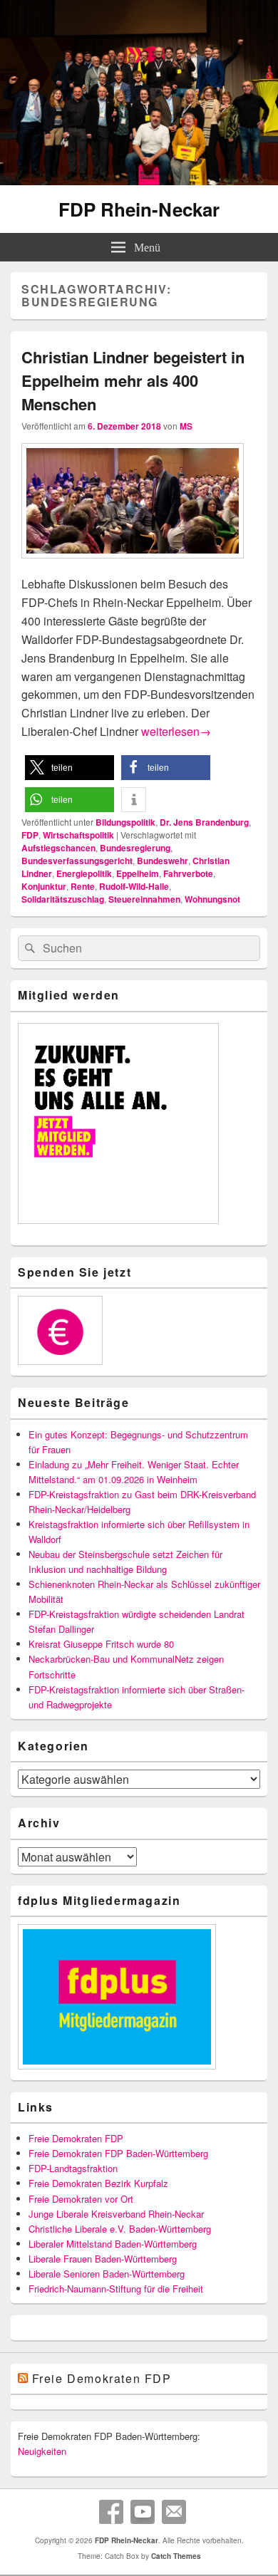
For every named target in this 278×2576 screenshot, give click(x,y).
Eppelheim (138, 873)
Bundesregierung (135, 848)
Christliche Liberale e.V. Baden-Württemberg (120, 2229)
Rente (83, 886)
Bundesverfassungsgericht (77, 861)
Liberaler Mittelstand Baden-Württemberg (113, 2244)
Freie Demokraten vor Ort (81, 2199)
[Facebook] (111, 2512)
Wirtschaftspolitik (78, 835)
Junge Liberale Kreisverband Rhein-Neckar (116, 2214)
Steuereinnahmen (144, 899)
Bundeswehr (163, 861)
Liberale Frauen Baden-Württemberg (103, 2259)
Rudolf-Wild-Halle (134, 886)
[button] (69, 768)
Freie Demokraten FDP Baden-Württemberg (118, 2153)
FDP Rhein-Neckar (139, 209)
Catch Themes (176, 2556)
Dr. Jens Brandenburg (204, 822)
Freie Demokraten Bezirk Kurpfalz (98, 2183)
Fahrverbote (188, 873)
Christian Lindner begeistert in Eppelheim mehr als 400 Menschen (133, 380)
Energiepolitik (84, 873)
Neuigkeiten (42, 2451)
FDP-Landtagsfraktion (73, 2168)
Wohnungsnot (212, 899)
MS (186, 426)
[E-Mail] (174, 2512)
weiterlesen (176, 731)
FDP (30, 835)
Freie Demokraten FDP (76, 2138)
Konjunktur (44, 886)
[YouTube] (143, 2512)
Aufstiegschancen (58, 848)
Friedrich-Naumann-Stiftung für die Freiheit (116, 2289)
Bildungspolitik (125, 822)
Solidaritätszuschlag (63, 899)
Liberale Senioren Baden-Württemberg (107, 2274)
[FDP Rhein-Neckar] (139, 181)
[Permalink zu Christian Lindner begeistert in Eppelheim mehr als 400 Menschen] (133, 565)
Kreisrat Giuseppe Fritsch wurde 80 (101, 1644)
